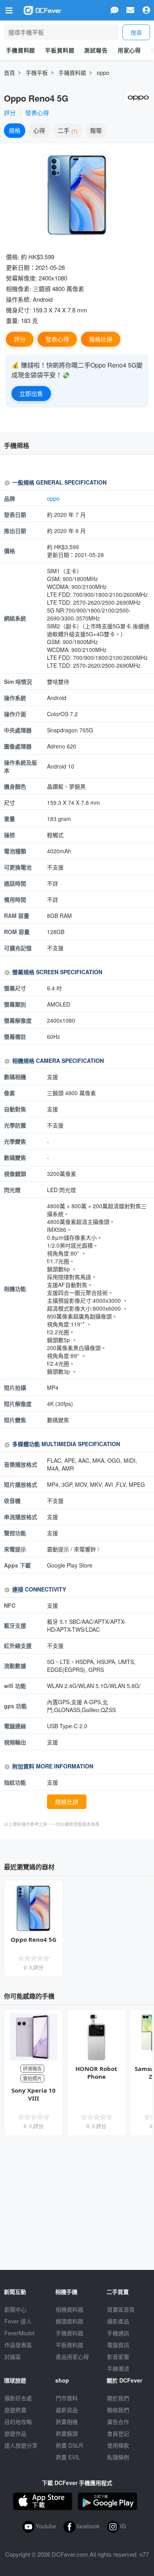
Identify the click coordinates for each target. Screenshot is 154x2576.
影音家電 (118, 2357)
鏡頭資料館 (69, 2321)
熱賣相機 (67, 2422)
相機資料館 (69, 2309)
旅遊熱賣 (15, 2410)
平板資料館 (60, 50)
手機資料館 (21, 50)
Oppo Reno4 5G (34, 1939)
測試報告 (96, 50)
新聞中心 (15, 2309)
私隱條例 (118, 2457)
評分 (10, 112)
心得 (39, 130)
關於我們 (118, 2398)
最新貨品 (67, 2410)
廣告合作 (118, 2422)
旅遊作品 (15, 2433)
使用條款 (118, 2445)
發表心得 (37, 112)
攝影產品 (118, 2321)
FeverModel (19, 2333)
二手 (67, 130)
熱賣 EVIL (68, 2457)
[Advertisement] (77, 2203)
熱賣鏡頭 (67, 2433)
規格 (15, 130)
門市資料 (67, 2398)
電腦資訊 (118, 2345)
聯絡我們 (118, 2410)
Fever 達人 (18, 2321)
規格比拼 (101, 339)
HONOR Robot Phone (96, 2073)
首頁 (9, 72)
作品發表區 (18, 2345)
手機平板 (37, 72)
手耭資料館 (72, 72)
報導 (96, 130)
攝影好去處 (18, 2398)
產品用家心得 (72, 2357)
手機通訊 (118, 2333)
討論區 (13, 2357)
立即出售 (31, 393)
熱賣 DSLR (69, 2445)
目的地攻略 (18, 2422)
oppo (103, 72)
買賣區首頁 (121, 2309)
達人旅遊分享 (21, 2445)
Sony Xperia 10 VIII (34, 2094)
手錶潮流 (118, 2368)
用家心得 (129, 50)
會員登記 (118, 2433)
